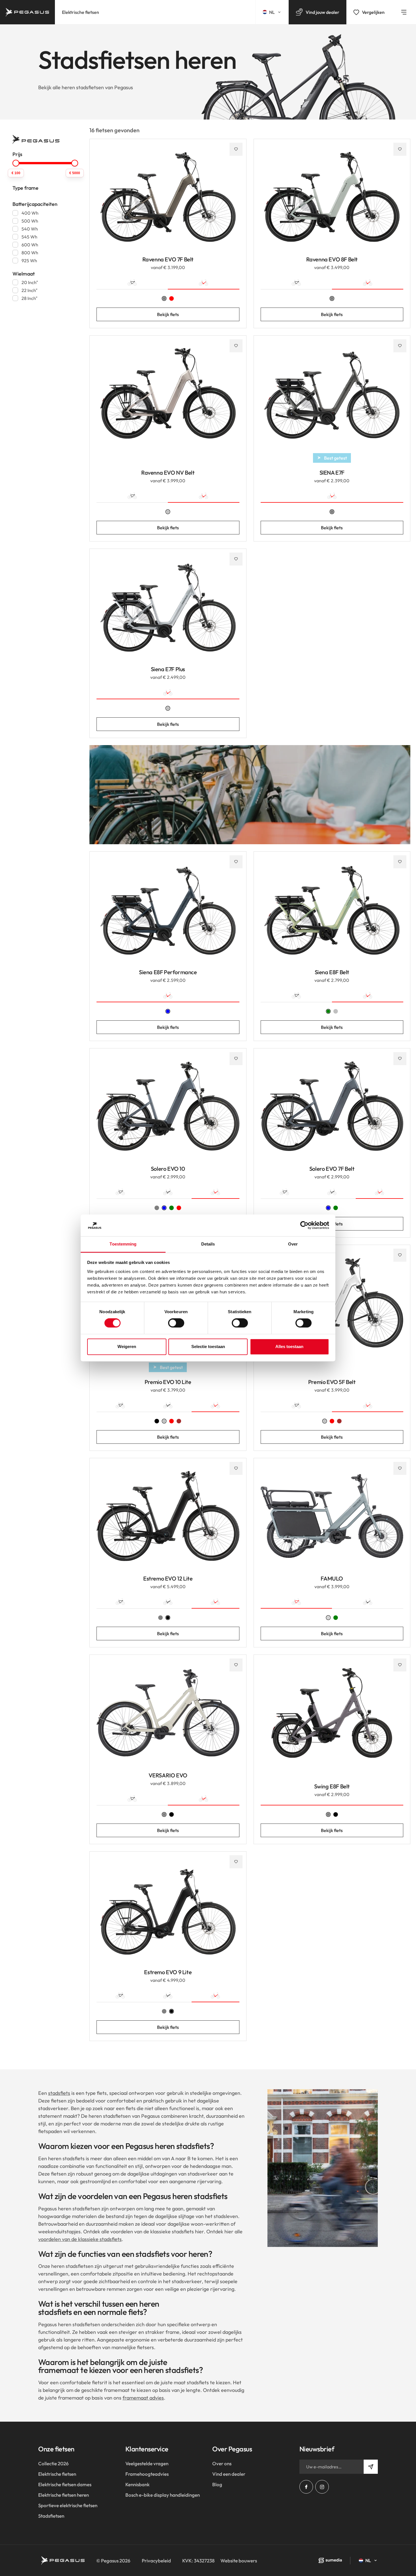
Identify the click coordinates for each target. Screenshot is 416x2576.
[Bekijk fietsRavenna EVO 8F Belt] (332, 201)
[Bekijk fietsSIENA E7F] (332, 398)
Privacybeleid (156, 2561)
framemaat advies (143, 2398)
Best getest (335, 458)
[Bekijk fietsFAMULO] (332, 1520)
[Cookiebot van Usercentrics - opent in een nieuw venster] (304, 1225)
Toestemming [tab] (123, 1244)
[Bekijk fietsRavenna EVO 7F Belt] (168, 201)
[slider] (16, 163)
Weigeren (127, 1346)
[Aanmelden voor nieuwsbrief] (371, 2467)
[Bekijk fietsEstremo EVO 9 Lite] (168, 1914)
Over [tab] (293, 1244)
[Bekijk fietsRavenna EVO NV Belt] (168, 398)
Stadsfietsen (51, 2516)
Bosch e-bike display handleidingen (163, 2495)
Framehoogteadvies (147, 2474)
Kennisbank (138, 2484)
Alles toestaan (289, 1346)
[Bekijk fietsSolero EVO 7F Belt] (332, 1111)
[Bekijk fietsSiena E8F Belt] (332, 914)
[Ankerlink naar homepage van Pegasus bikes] (27, 12)
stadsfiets (59, 2093)
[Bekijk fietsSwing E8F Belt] (332, 1717)
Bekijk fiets (168, 314)
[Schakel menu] (404, 12)
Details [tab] (208, 1244)
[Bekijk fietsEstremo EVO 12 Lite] (168, 1520)
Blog (217, 2484)
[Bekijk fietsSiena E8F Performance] (168, 914)
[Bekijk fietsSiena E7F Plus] (168, 611)
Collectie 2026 (53, 2463)
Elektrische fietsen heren (64, 2495)
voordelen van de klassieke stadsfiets (80, 2239)
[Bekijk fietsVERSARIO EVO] (168, 1717)
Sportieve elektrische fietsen (68, 2505)
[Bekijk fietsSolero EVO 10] (168, 1111)
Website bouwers (239, 2561)
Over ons (222, 2463)
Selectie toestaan (208, 1346)
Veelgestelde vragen (147, 2463)
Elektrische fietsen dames (65, 2484)
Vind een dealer (229, 2474)
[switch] (176, 1323)
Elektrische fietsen (81, 12)
